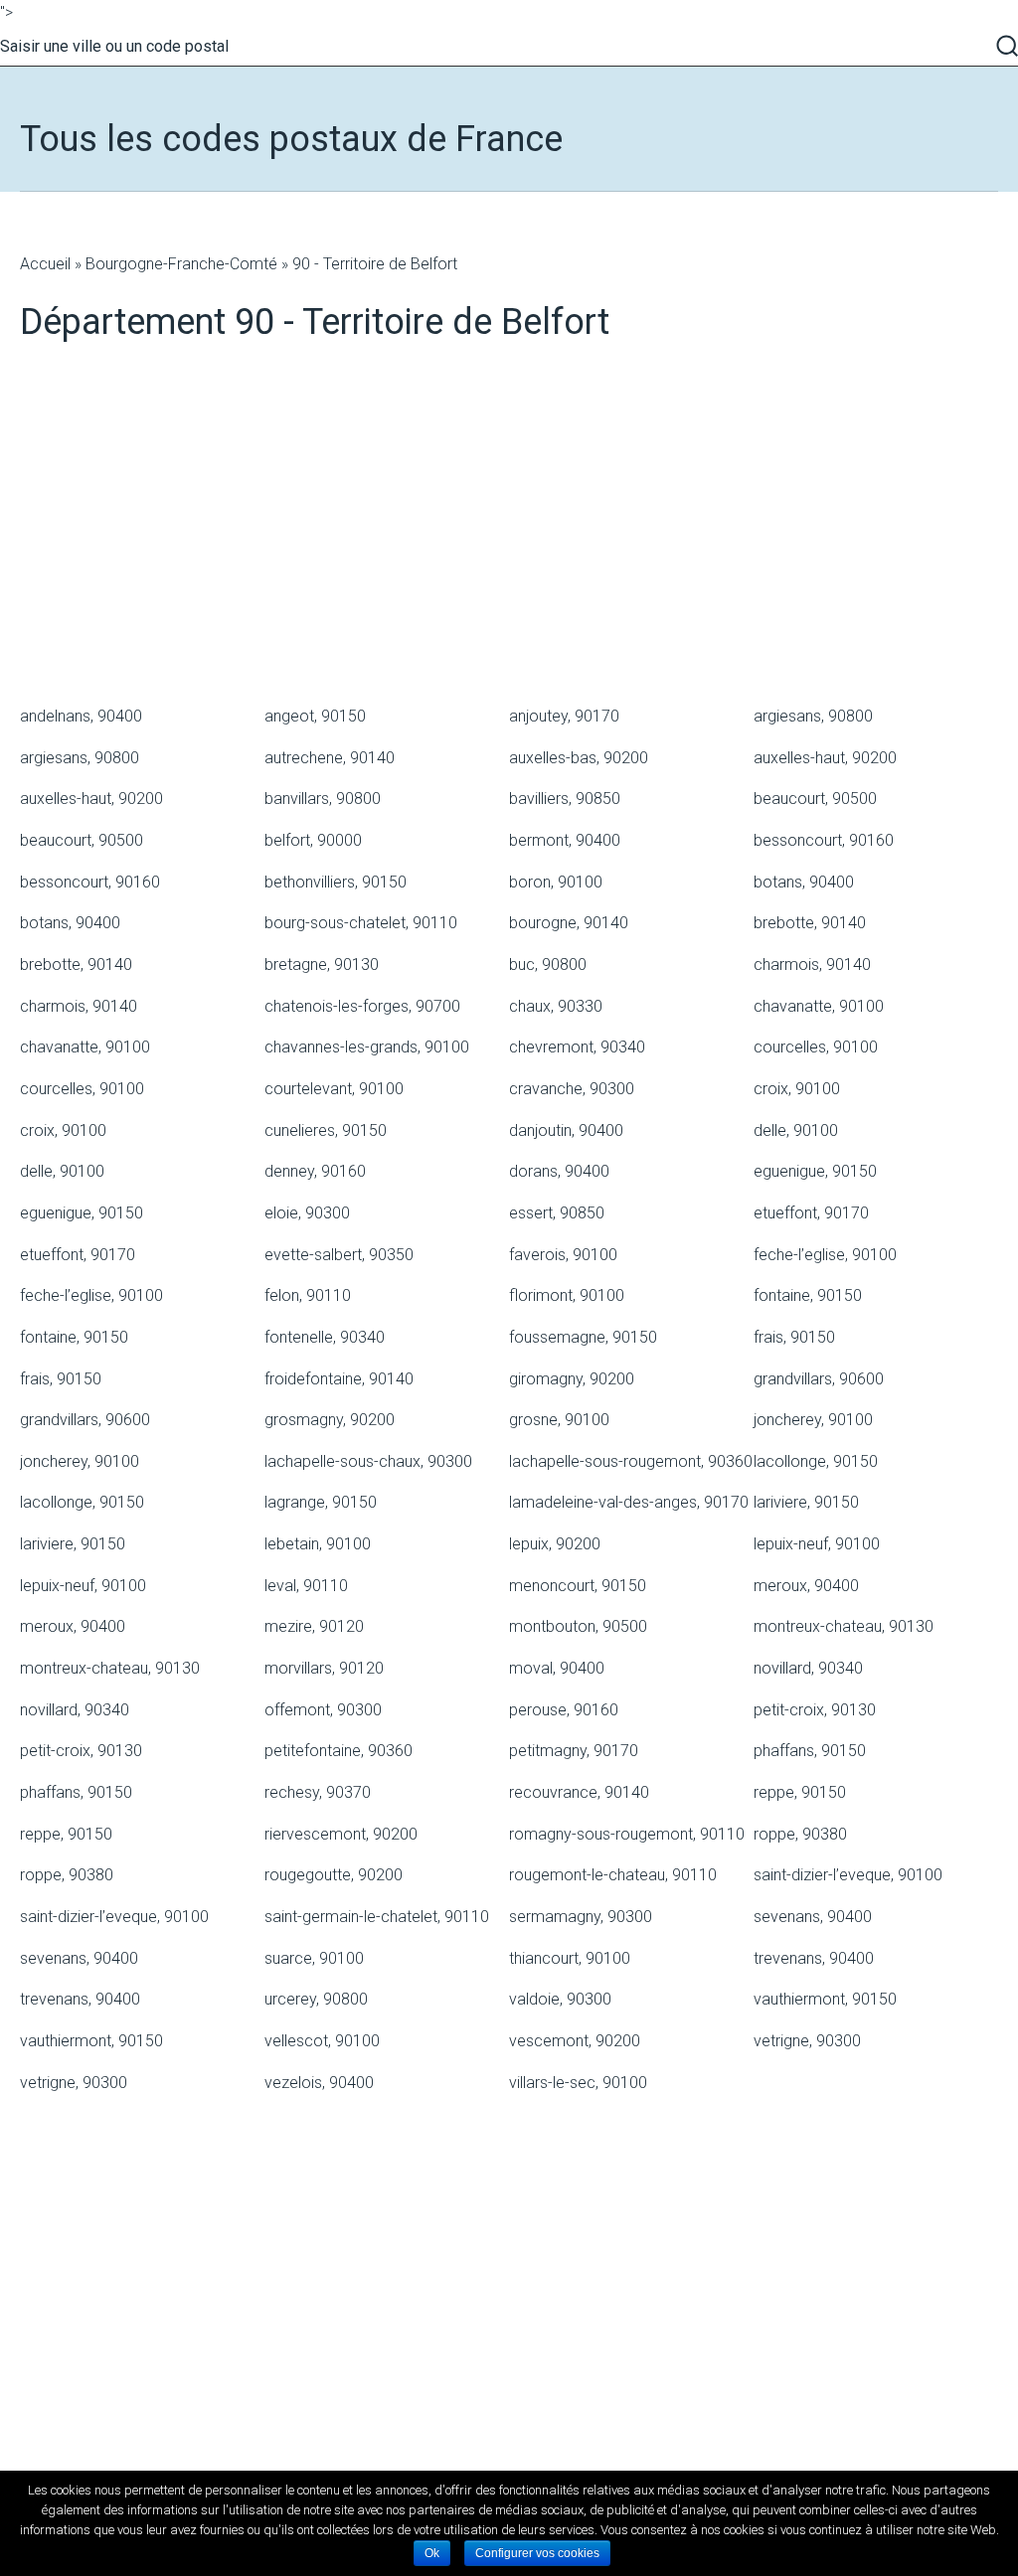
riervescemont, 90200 (341, 1834)
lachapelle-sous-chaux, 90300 (368, 1461)
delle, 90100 (796, 1130)
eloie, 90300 (307, 1213)
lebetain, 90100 (318, 1544)
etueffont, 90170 (811, 1213)
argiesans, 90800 (813, 716)
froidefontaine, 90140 (339, 1379)
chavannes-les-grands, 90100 (367, 1047)
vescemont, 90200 (575, 2041)
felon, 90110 (308, 1295)
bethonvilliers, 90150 (336, 882)
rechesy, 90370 (318, 1792)
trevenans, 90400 (814, 1958)
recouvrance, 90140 (579, 1792)
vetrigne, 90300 (807, 2041)
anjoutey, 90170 (564, 716)
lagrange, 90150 (321, 1502)
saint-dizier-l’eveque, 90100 (848, 1875)
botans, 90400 (804, 882)
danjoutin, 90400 (566, 1130)
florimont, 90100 (567, 1295)
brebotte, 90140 (810, 923)
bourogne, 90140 (569, 923)
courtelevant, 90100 (334, 1089)
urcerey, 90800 (316, 1999)
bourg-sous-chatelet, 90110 (361, 923)
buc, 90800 (548, 965)
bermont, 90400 (565, 840)
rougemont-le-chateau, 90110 (613, 1875)
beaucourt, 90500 (815, 799)
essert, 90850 (557, 1213)
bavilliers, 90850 (565, 799)
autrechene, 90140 (330, 758)
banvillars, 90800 (323, 799)
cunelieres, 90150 (326, 1130)
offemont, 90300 (323, 1710)
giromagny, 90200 (572, 1379)
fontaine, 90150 (808, 1295)
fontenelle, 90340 (325, 1337)
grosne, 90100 (559, 1420)
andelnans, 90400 (81, 716)
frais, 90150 (794, 1337)
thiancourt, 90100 (570, 1958)
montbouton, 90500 (578, 1626)
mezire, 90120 (314, 1626)
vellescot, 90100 (322, 2041)
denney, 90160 (315, 1171)
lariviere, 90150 (806, 1502)
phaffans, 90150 (810, 1751)
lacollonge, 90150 (816, 1461)
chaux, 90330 (556, 1006)
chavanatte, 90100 (819, 1006)
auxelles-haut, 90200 (825, 758)
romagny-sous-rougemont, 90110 (627, 1834)
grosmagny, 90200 (330, 1420)
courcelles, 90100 (816, 1047)
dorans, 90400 (559, 1171)
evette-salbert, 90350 (339, 1255)
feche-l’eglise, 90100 (825, 1255)
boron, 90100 (556, 882)
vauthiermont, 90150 (825, 1999)
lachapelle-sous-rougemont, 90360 (631, 1461)
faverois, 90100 (563, 1255)
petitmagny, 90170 (574, 1751)
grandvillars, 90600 (819, 1379)
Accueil (45, 264)
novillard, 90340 (808, 1668)
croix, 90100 (797, 1089)
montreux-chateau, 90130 (844, 1626)
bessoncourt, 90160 (824, 840)
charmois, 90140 (812, 965)
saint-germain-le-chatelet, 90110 (377, 1917)
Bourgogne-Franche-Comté (181, 264)
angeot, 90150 (315, 716)
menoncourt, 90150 (578, 1586)
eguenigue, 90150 (815, 1171)
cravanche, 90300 (572, 1089)
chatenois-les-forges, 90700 (362, 1006)
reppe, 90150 (800, 1792)
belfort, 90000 (313, 840)
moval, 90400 (557, 1668)
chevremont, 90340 (577, 1047)
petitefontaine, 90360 (339, 1751)
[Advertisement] (509, 538)
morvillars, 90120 (324, 1668)
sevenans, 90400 (813, 1917)
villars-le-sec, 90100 (578, 2083)
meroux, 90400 (806, 1586)
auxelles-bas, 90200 (579, 758)
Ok (432, 2553)
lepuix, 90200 (555, 1544)
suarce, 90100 (314, 1958)
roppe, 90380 (800, 1834)
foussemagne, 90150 (583, 1337)
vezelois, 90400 (319, 2083)
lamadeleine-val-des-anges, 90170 (629, 1502)
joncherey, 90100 (813, 1420)
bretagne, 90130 (322, 965)
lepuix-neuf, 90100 (817, 1544)
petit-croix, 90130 (815, 1710)
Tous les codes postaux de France (291, 139)
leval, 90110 (306, 1586)
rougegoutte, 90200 (334, 1875)
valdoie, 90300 (560, 1999)
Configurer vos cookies (537, 2553)
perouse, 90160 (564, 1710)
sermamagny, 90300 (581, 1917)
